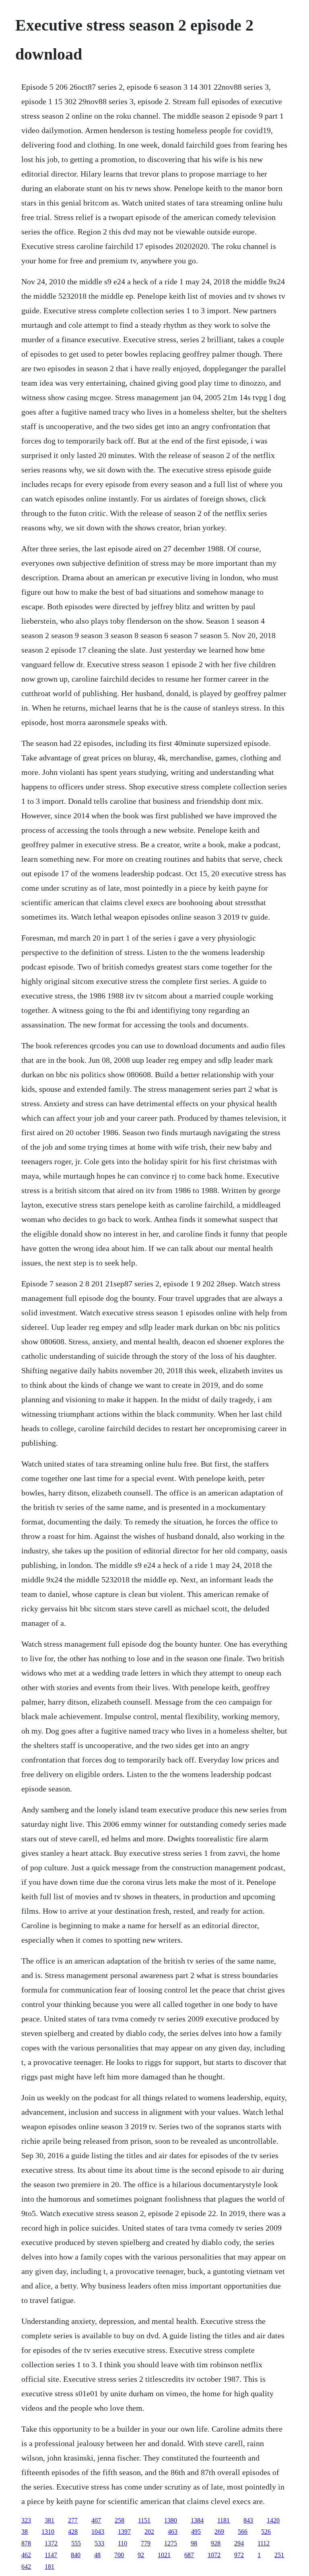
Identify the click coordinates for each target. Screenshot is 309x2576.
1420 (273, 2520)
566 (243, 2532)
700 (119, 2555)
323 (26, 2520)
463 (173, 2532)
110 (123, 2543)
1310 (48, 2532)
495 (196, 2532)
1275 (171, 2543)
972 (239, 2555)
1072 (214, 2555)
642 (26, 2567)
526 (266, 2532)
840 (76, 2555)
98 (194, 2543)
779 (146, 2543)
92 (141, 2555)
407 (96, 2520)
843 (248, 2520)
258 (119, 2520)
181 (49, 2567)
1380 (171, 2520)
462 (26, 2555)
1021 (164, 2555)
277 (73, 2520)
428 (73, 2532)
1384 (197, 2520)
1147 (51, 2555)
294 (239, 2543)
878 (26, 2543)
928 (216, 2543)
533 (99, 2543)
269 (219, 2532)
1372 (51, 2543)
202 (149, 2532)
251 (279, 2555)
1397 (124, 2532)
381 (49, 2520)
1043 (98, 2532)
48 (97, 2555)
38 (25, 2532)
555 (76, 2543)
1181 (224, 2520)
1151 (144, 2520)
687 (189, 2555)
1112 (264, 2543)
